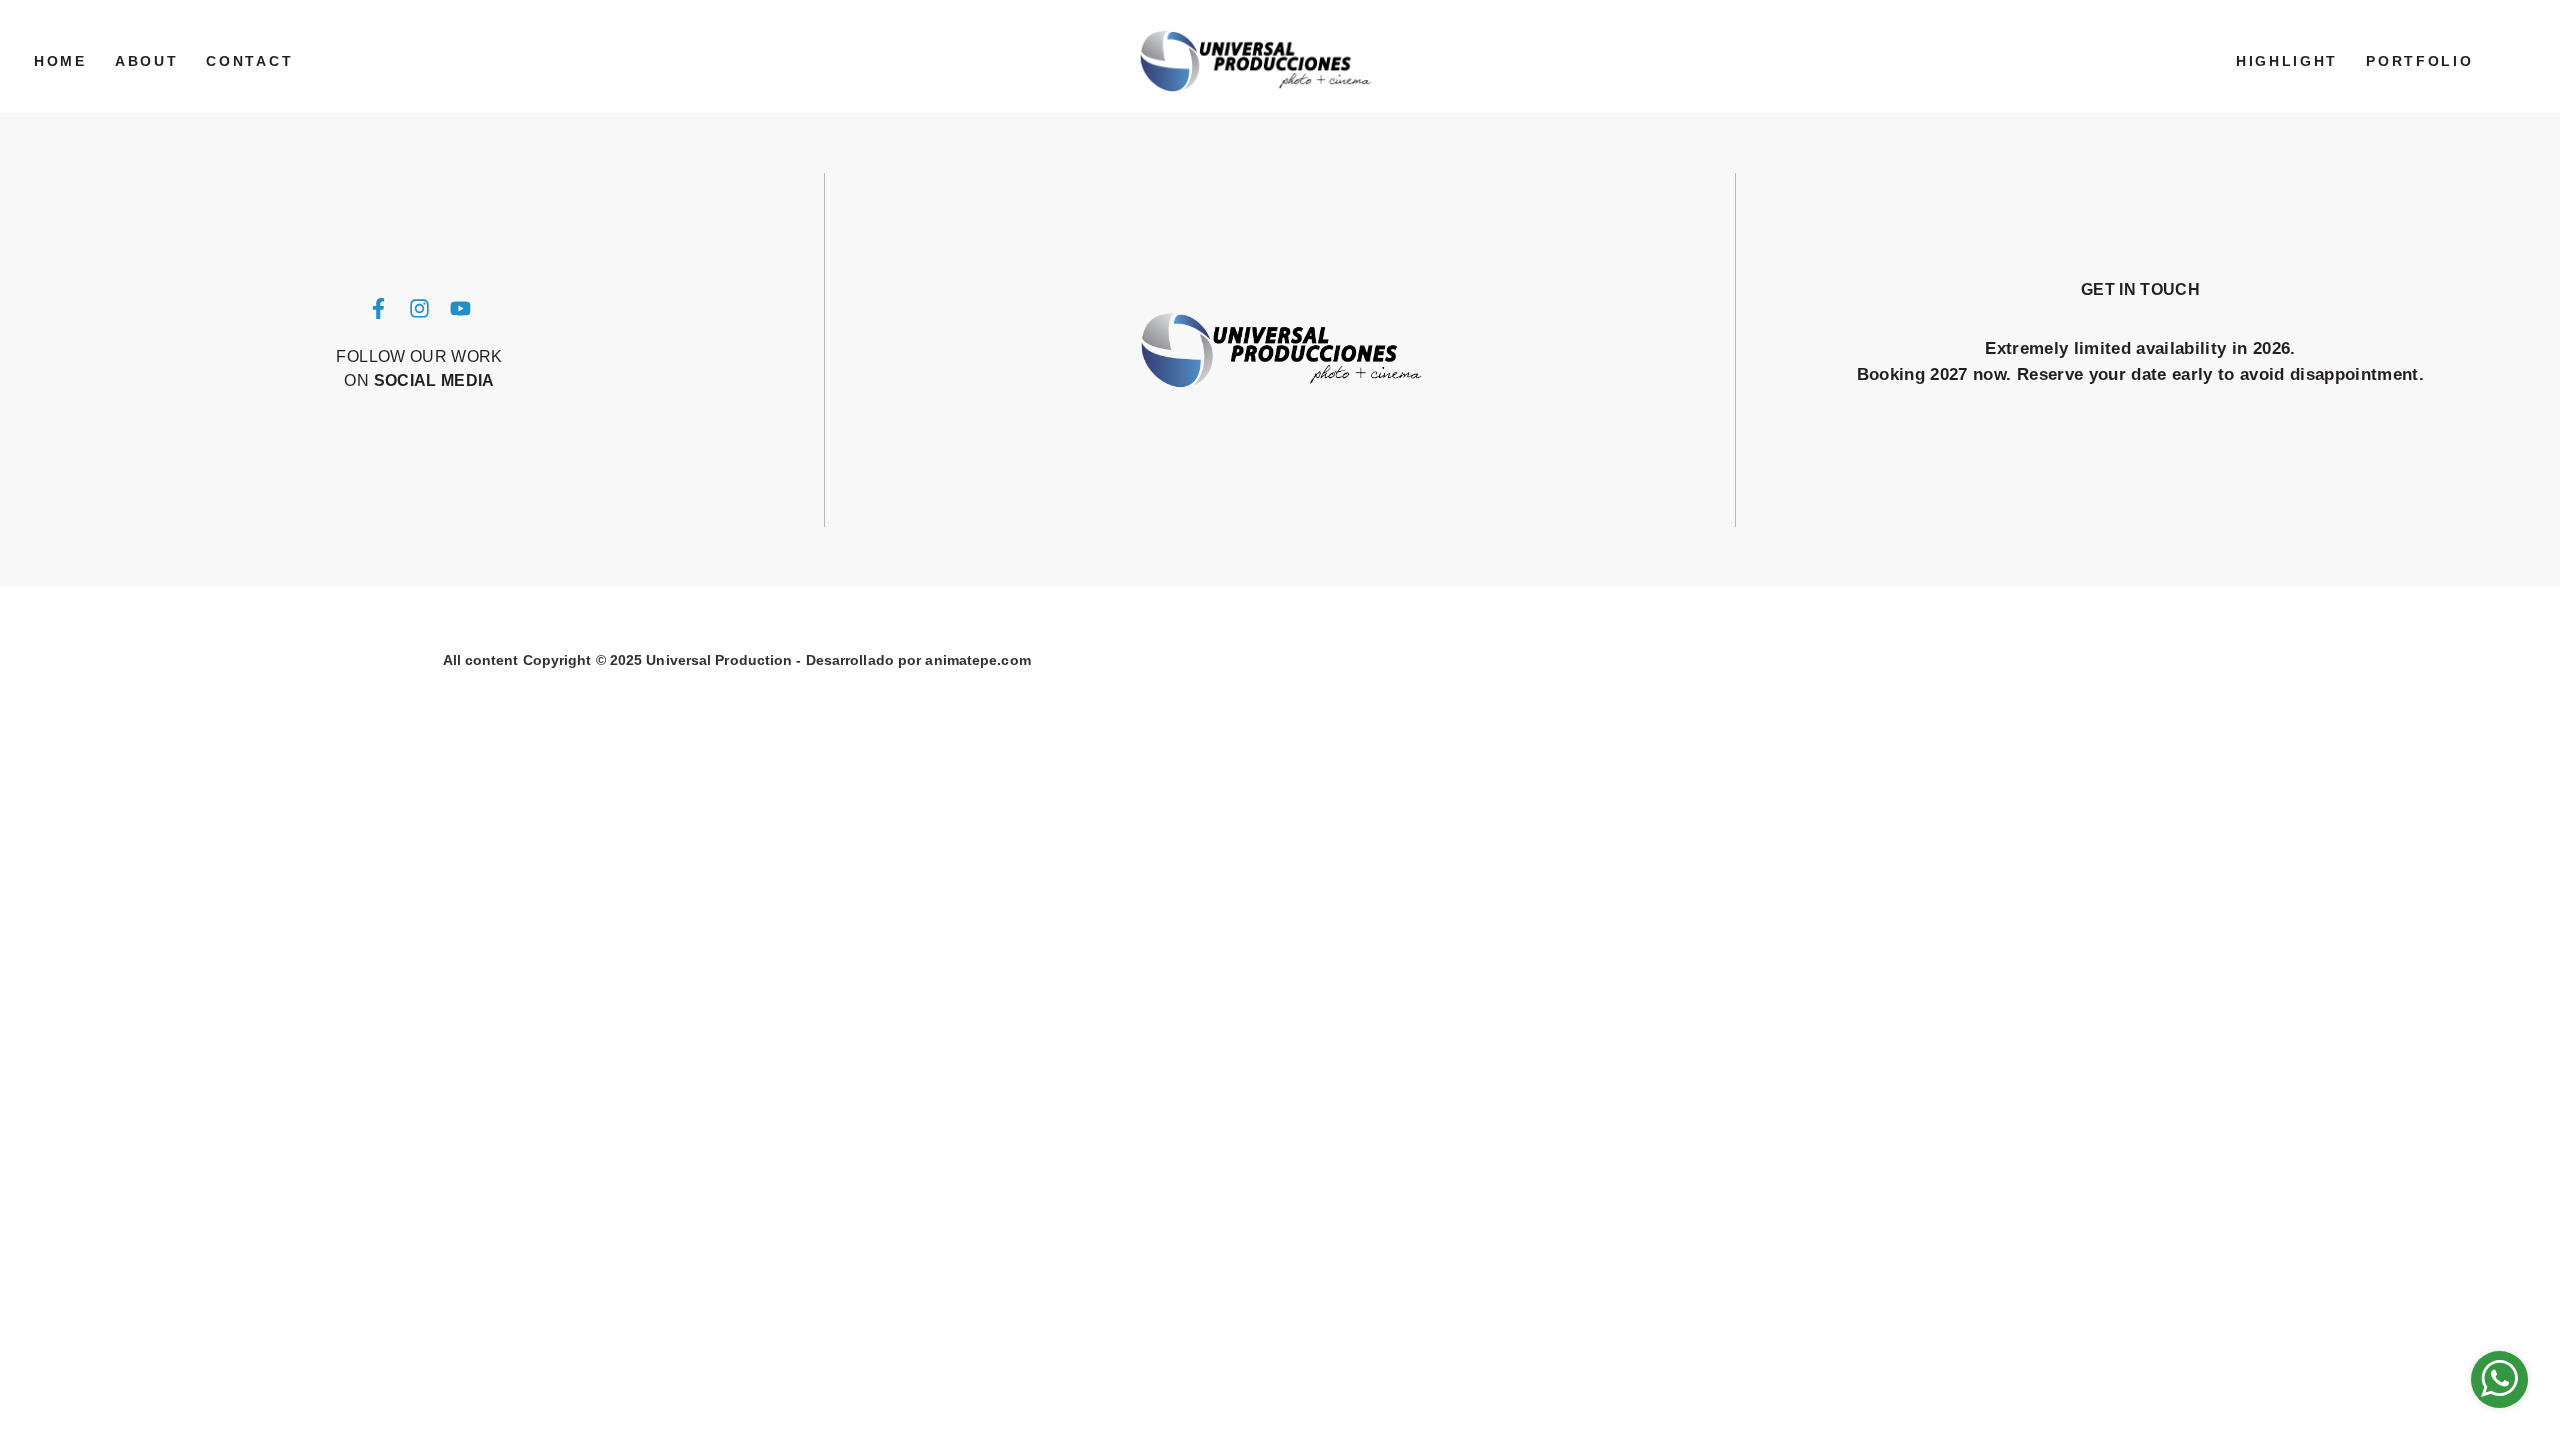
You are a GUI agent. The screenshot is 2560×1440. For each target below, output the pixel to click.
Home (60, 61)
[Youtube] (460, 309)
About (147, 61)
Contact (249, 61)
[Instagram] (420, 309)
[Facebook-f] (379, 309)
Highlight (2287, 61)
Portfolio (2419, 61)
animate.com (977, 660)
